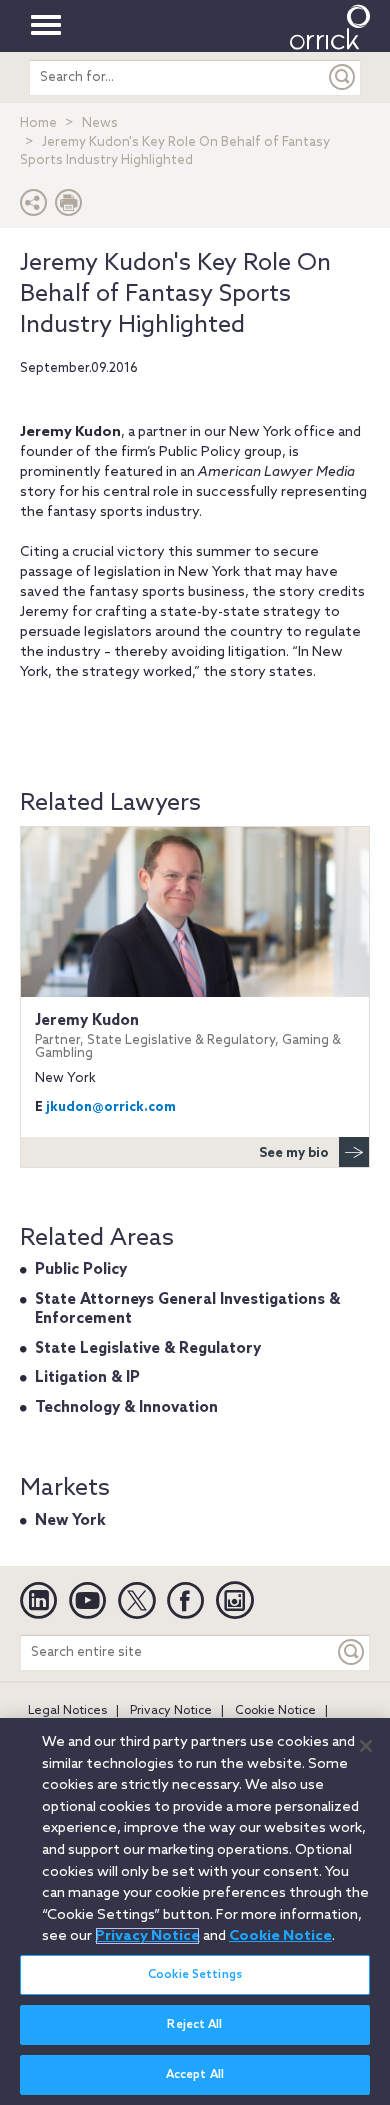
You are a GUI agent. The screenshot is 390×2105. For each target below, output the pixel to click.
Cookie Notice (275, 1711)
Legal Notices (67, 1711)
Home (38, 123)
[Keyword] (352, 1652)
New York (70, 1521)
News (100, 123)
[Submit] (343, 77)
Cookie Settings (195, 1975)
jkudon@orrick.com (111, 1107)
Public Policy (81, 1270)
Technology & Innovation (126, 1408)
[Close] (366, 1746)
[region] (195, 1911)
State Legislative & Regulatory (148, 1349)
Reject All (194, 2025)
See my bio (294, 1153)
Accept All (195, 2075)
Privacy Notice (171, 1711)
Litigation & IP (87, 1378)
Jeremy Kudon (188, 1036)
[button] (34, 207)
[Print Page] (69, 207)
